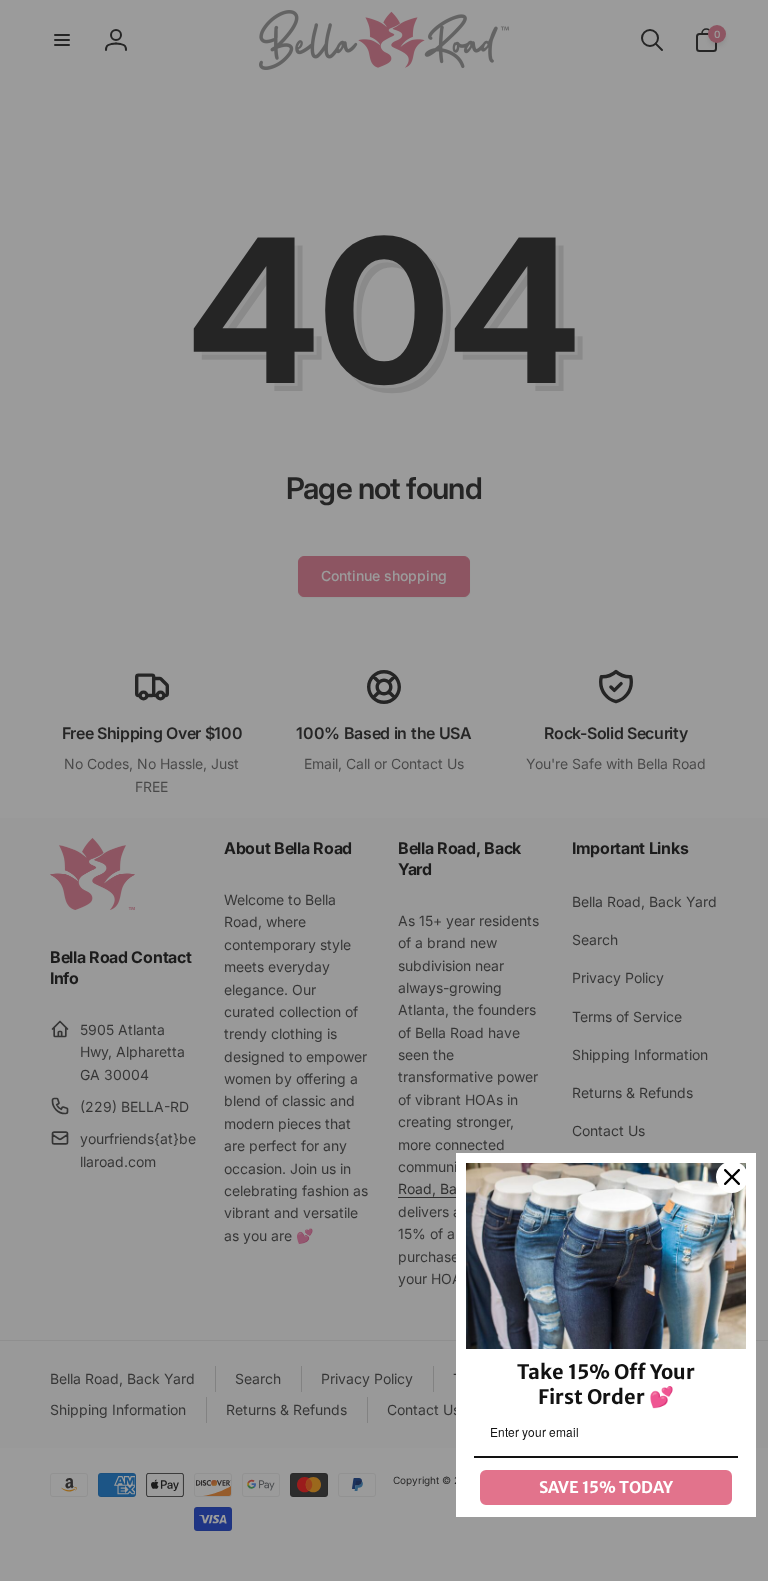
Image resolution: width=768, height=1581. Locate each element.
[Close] (732, 1177)
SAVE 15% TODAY (606, 1487)
